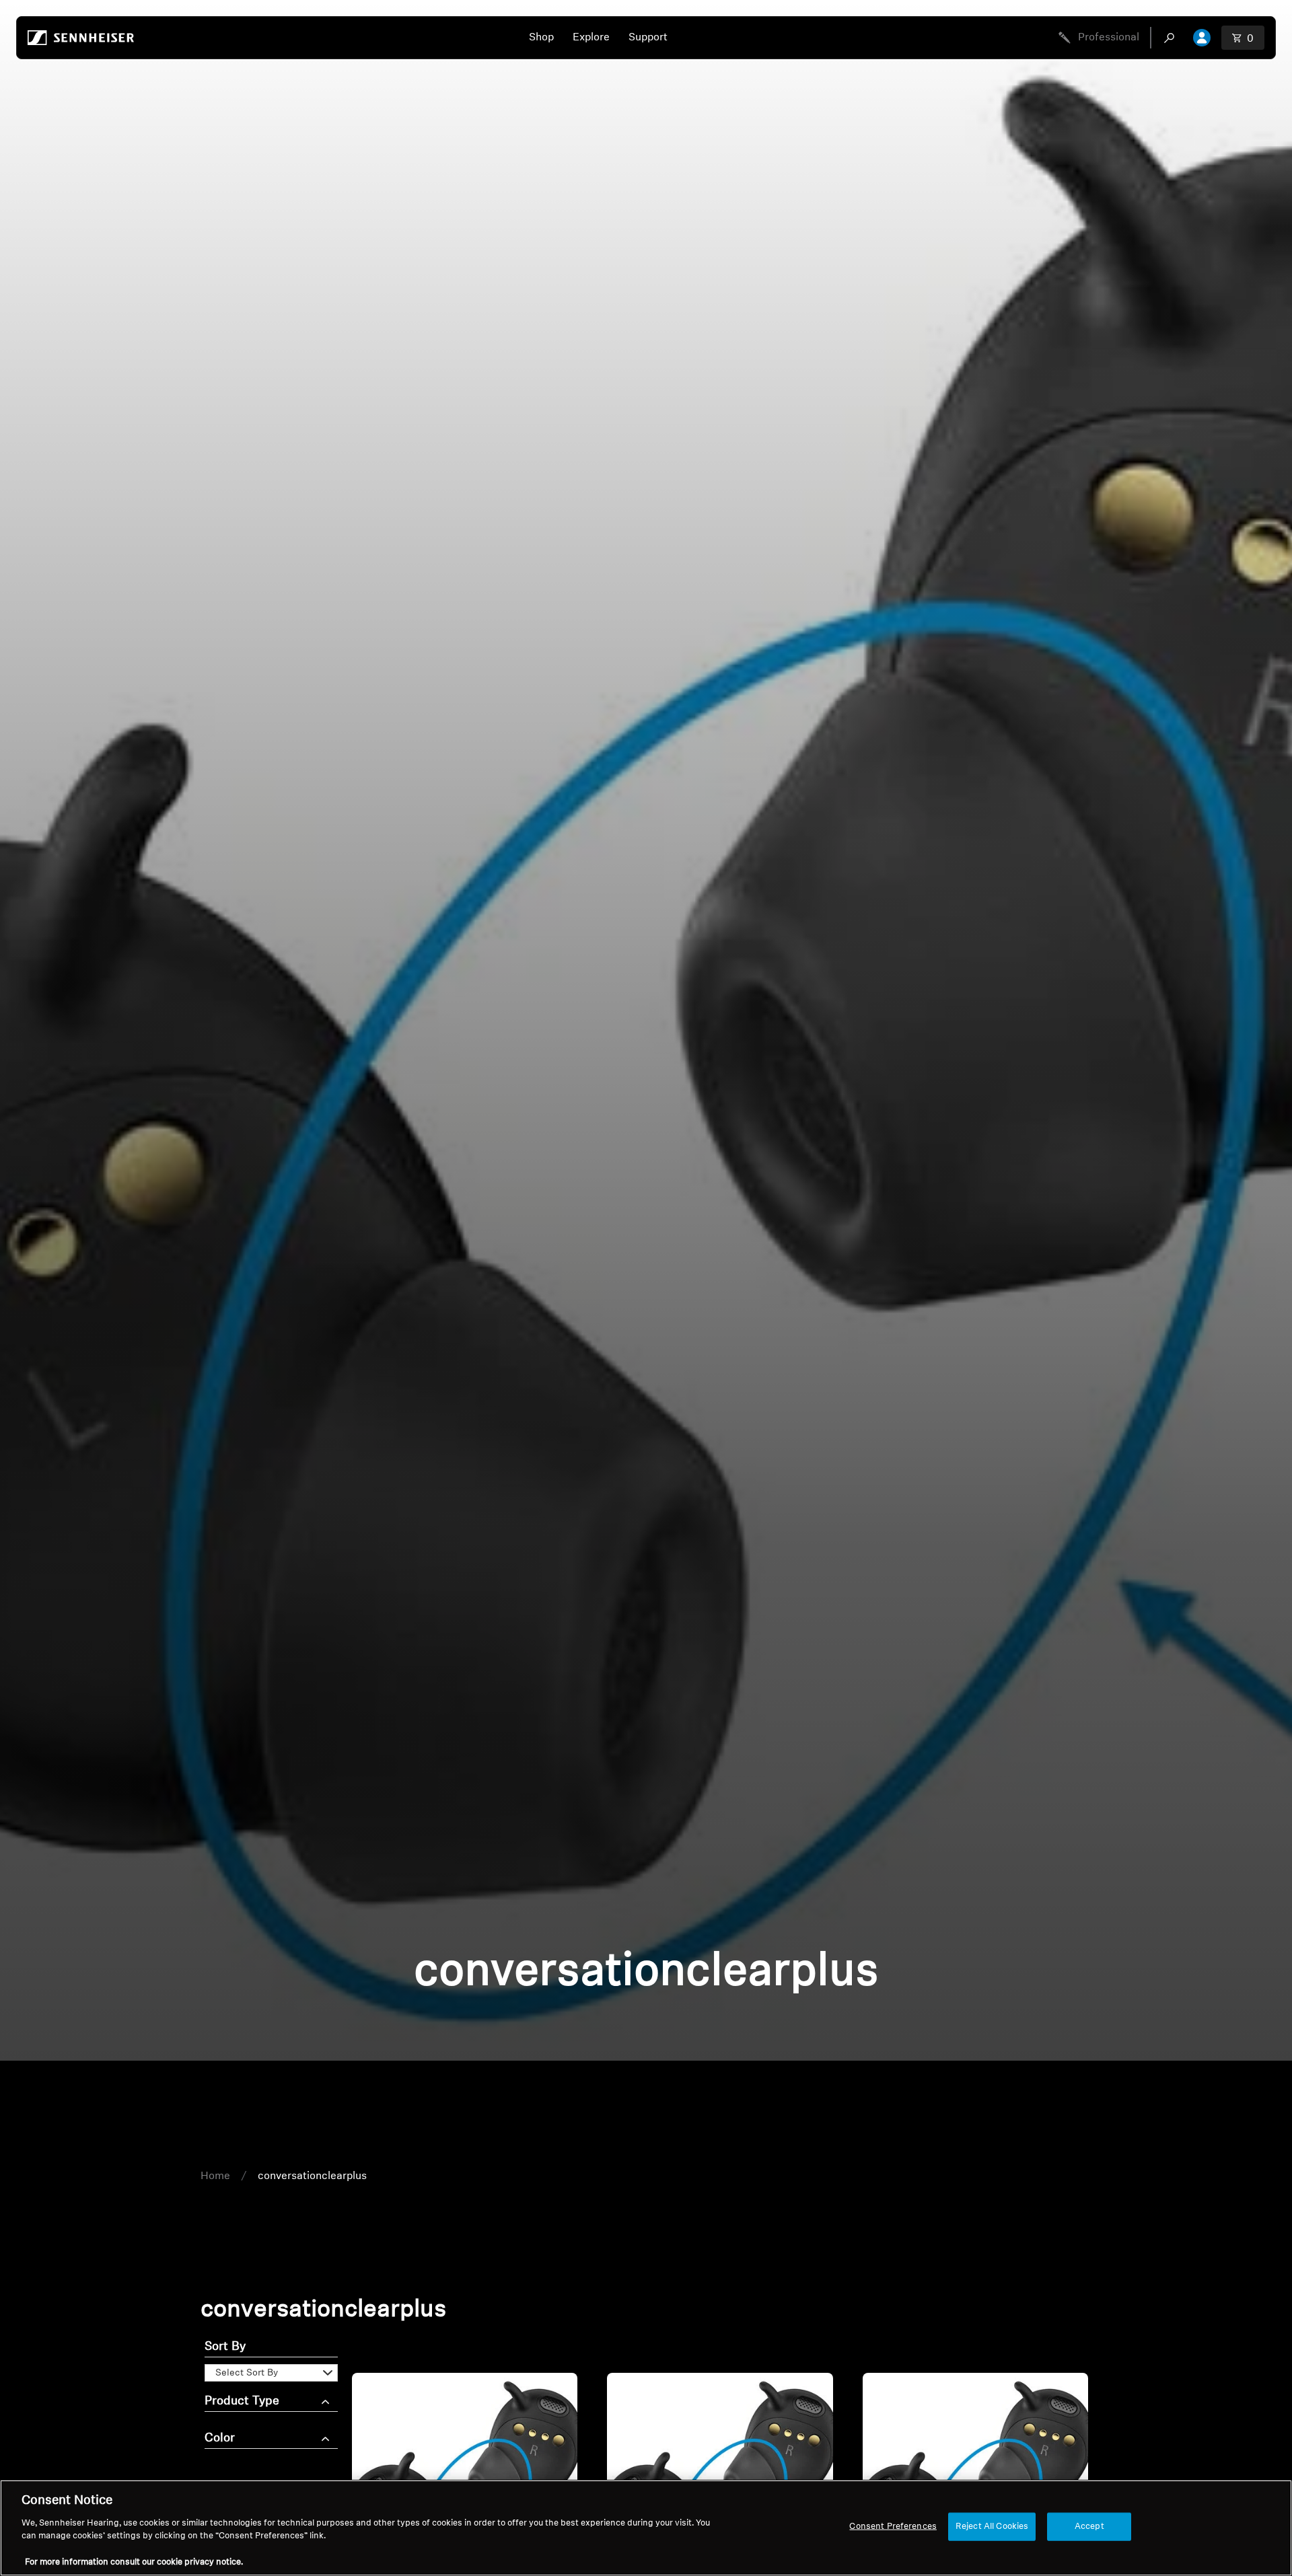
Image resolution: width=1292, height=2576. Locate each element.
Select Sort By (247, 2373)
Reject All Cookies (992, 2527)
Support (648, 38)
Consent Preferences (893, 2527)
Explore (591, 38)
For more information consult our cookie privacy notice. (134, 2562)
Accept (1089, 2527)
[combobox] (1172, 38)
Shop (541, 38)
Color (220, 2439)
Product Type (242, 2402)
